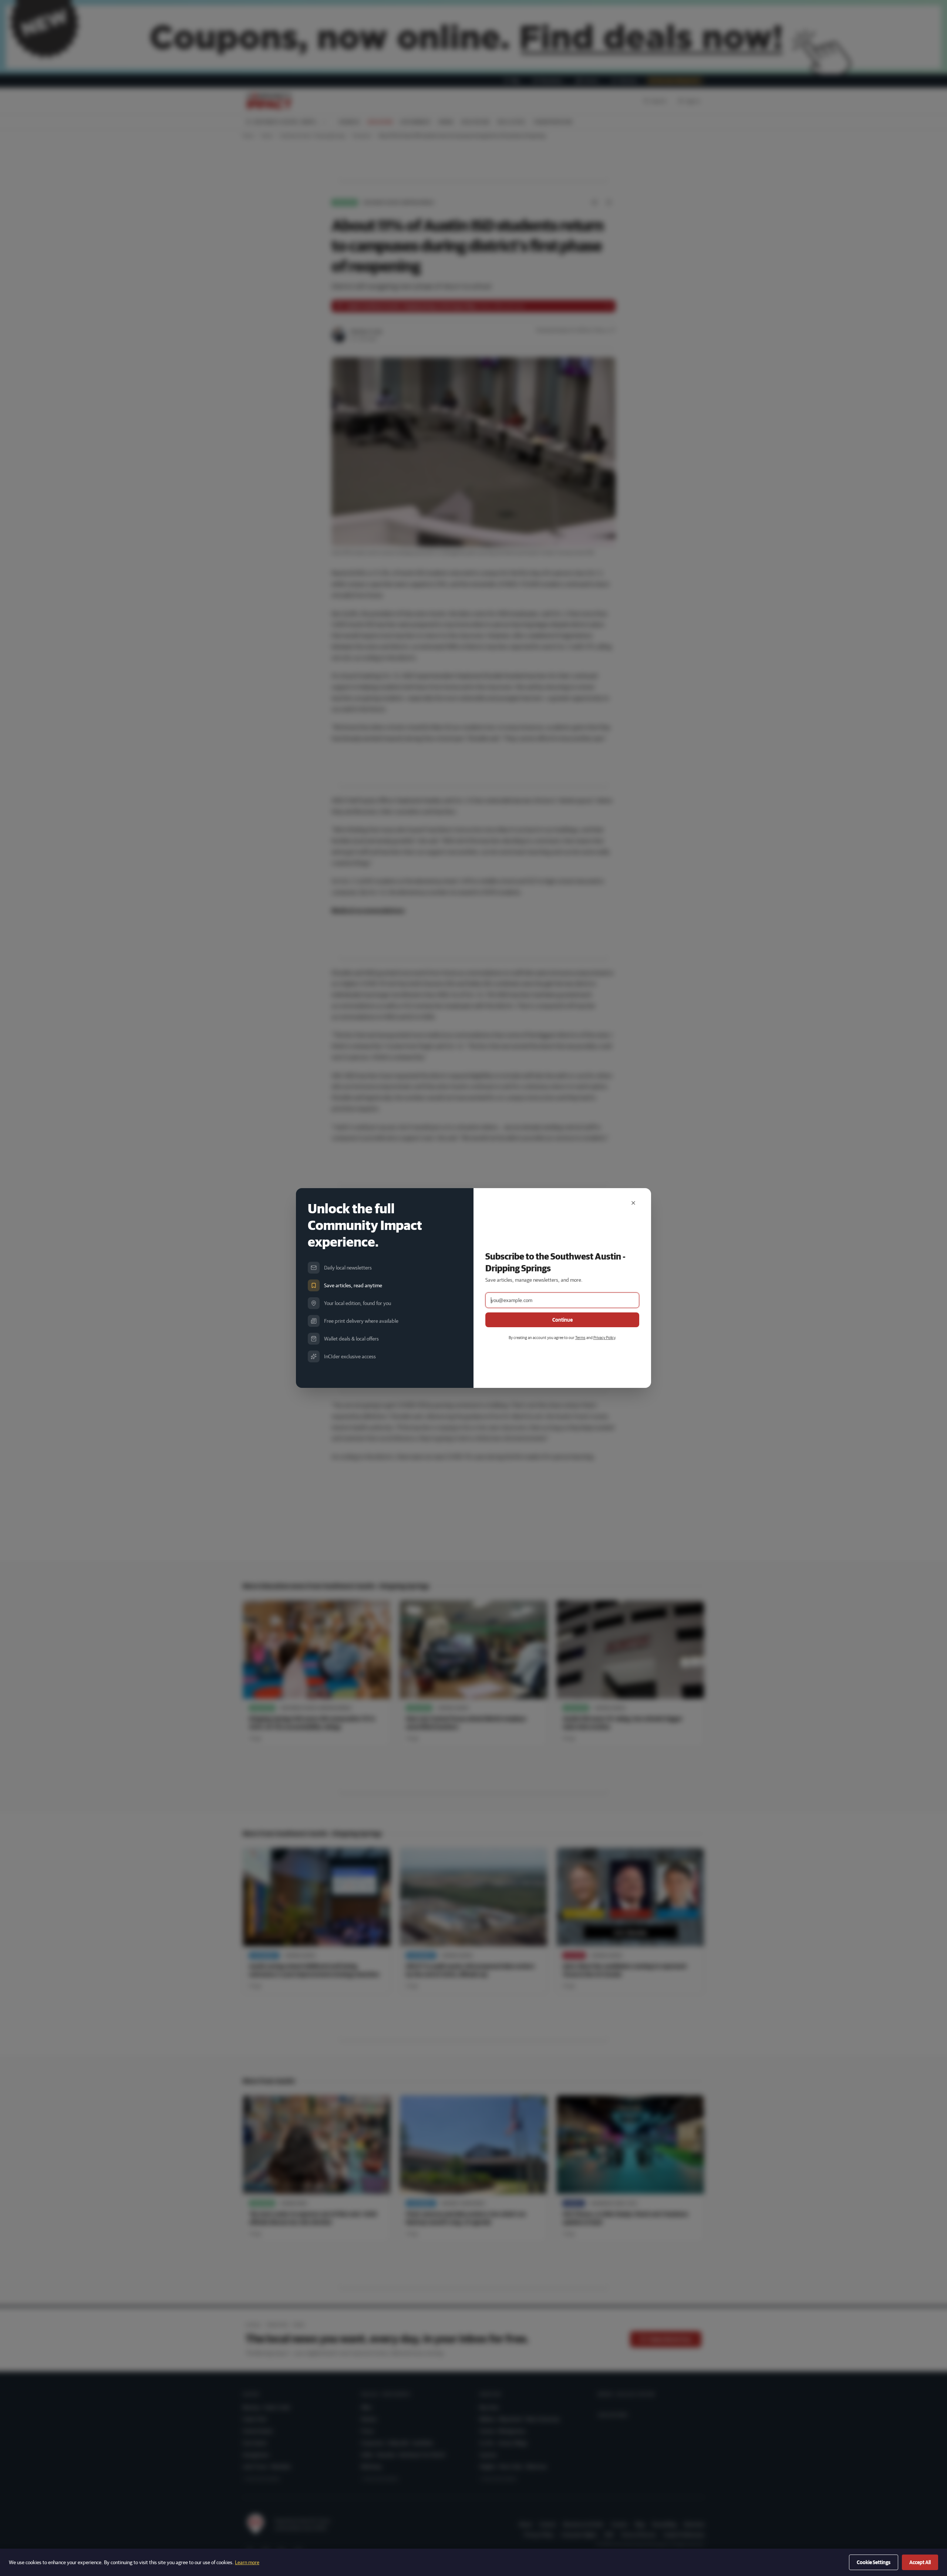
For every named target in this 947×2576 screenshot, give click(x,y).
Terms (580, 1337)
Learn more (247, 2562)
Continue (562, 1320)
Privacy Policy (604, 1337)
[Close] (633, 1203)
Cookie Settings (874, 2562)
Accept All (920, 2562)
